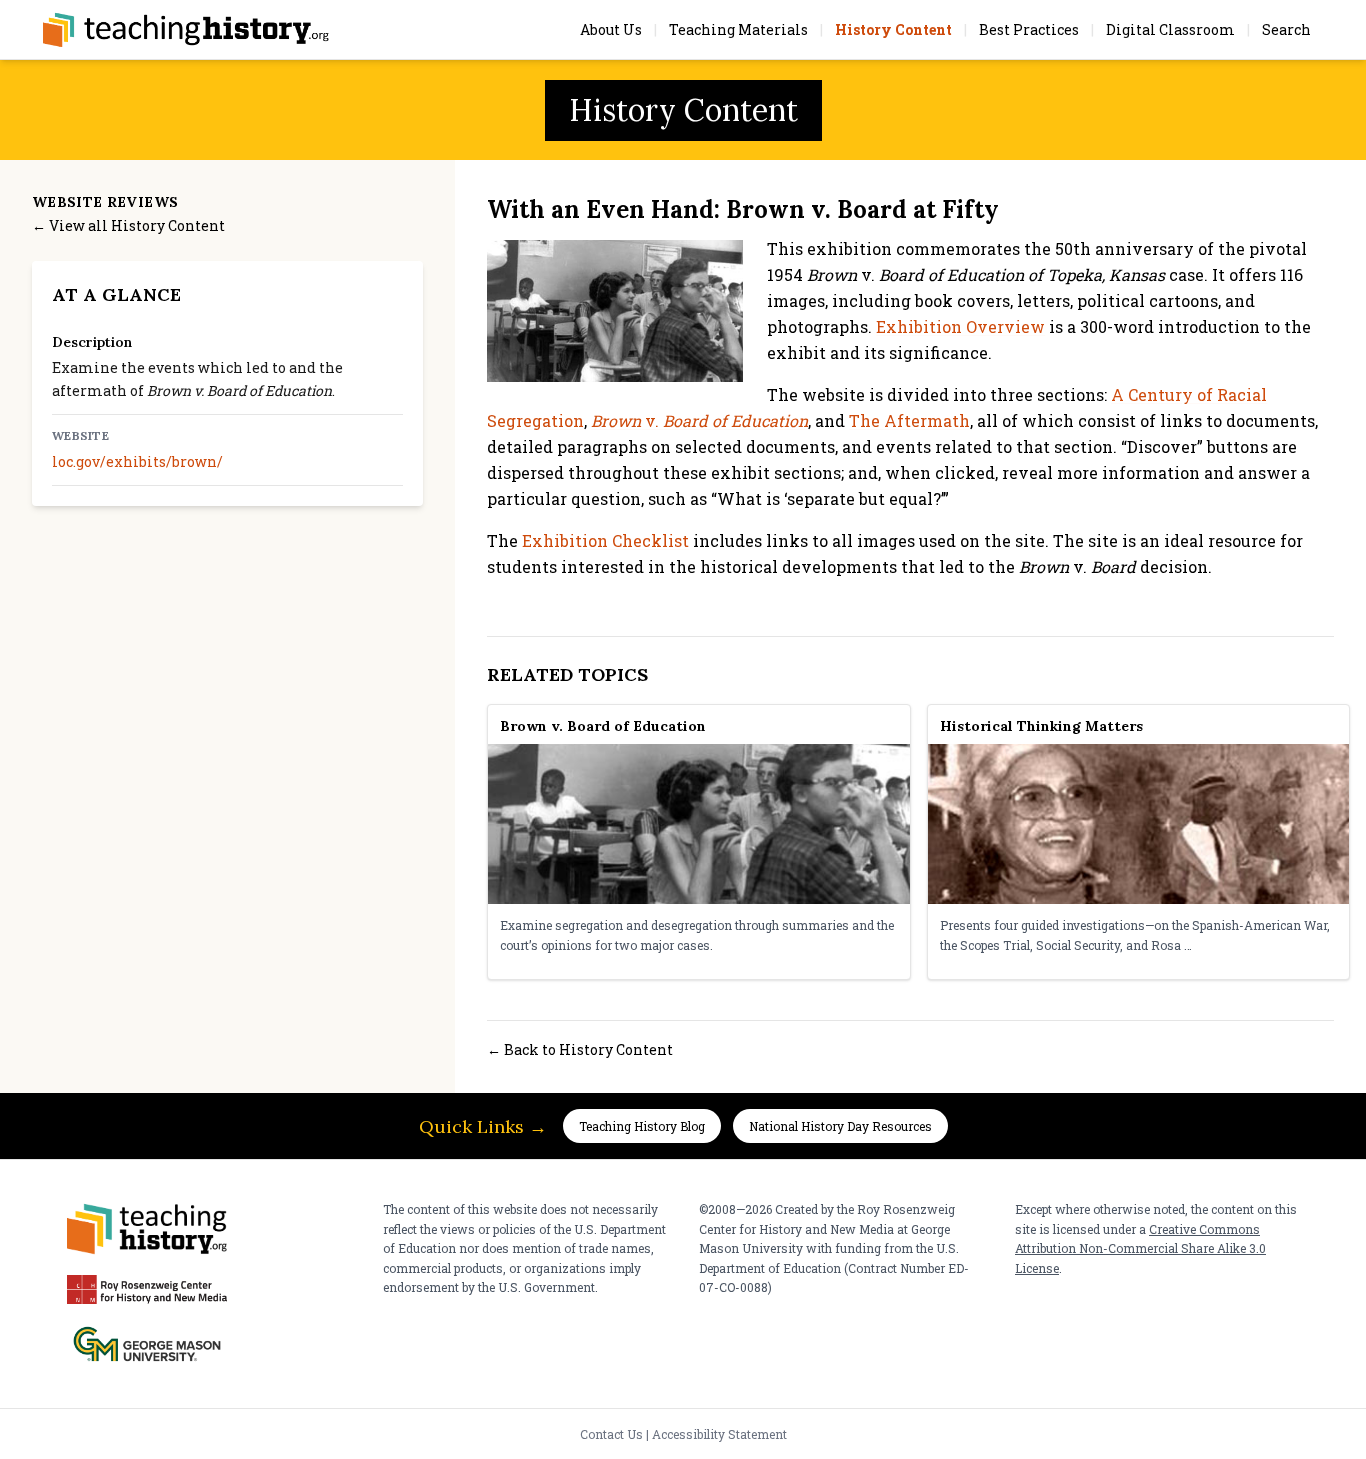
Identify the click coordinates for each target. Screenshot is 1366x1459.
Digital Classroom (1170, 29)
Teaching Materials (738, 29)
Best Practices (1029, 29)
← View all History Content (128, 225)
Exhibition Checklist (605, 540)
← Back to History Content (580, 1049)
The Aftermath (909, 420)
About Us (611, 29)
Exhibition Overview (960, 326)
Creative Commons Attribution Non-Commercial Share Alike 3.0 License (1140, 1248)
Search (1286, 29)
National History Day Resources (840, 1126)
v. (699, 420)
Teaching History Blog (642, 1126)
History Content (893, 29)
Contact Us (611, 1434)
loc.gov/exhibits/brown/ (137, 462)
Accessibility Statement (719, 1434)
